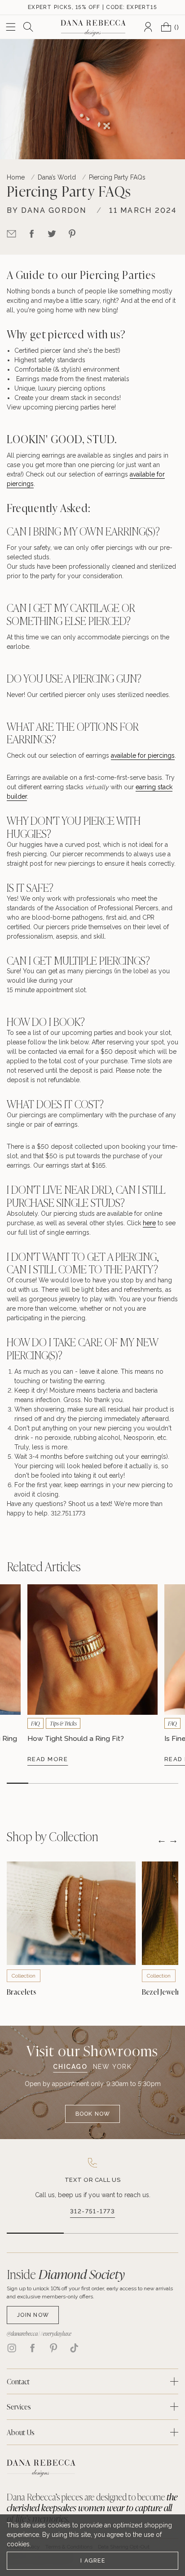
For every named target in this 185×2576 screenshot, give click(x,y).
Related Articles (44, 1566)
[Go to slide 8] (167, 1783)
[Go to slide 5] (103, 1783)
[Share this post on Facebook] (32, 234)
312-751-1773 (92, 2211)
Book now (93, 2114)
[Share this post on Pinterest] (72, 234)
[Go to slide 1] (18, 1783)
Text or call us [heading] (93, 2180)
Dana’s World (57, 177)
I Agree (93, 2560)
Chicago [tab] (70, 2067)
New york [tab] (112, 2067)
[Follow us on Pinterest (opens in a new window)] (53, 2348)
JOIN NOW (33, 2315)
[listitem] (92, 2189)
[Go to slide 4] (82, 1783)
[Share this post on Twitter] (52, 234)
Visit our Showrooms (92, 2050)
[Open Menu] (11, 27)
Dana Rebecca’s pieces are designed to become (92, 2508)
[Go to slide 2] (39, 1783)
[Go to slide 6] (125, 1783)
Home (16, 177)
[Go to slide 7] (146, 1783)
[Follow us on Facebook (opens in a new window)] (32, 2348)
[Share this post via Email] (11, 234)
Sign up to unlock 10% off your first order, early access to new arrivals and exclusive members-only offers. (90, 2293)
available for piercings (143, 755)
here (108, 407)
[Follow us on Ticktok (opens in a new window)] (74, 2348)
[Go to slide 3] (61, 1783)
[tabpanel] (93, 2101)
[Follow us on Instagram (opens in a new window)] (12, 2348)
